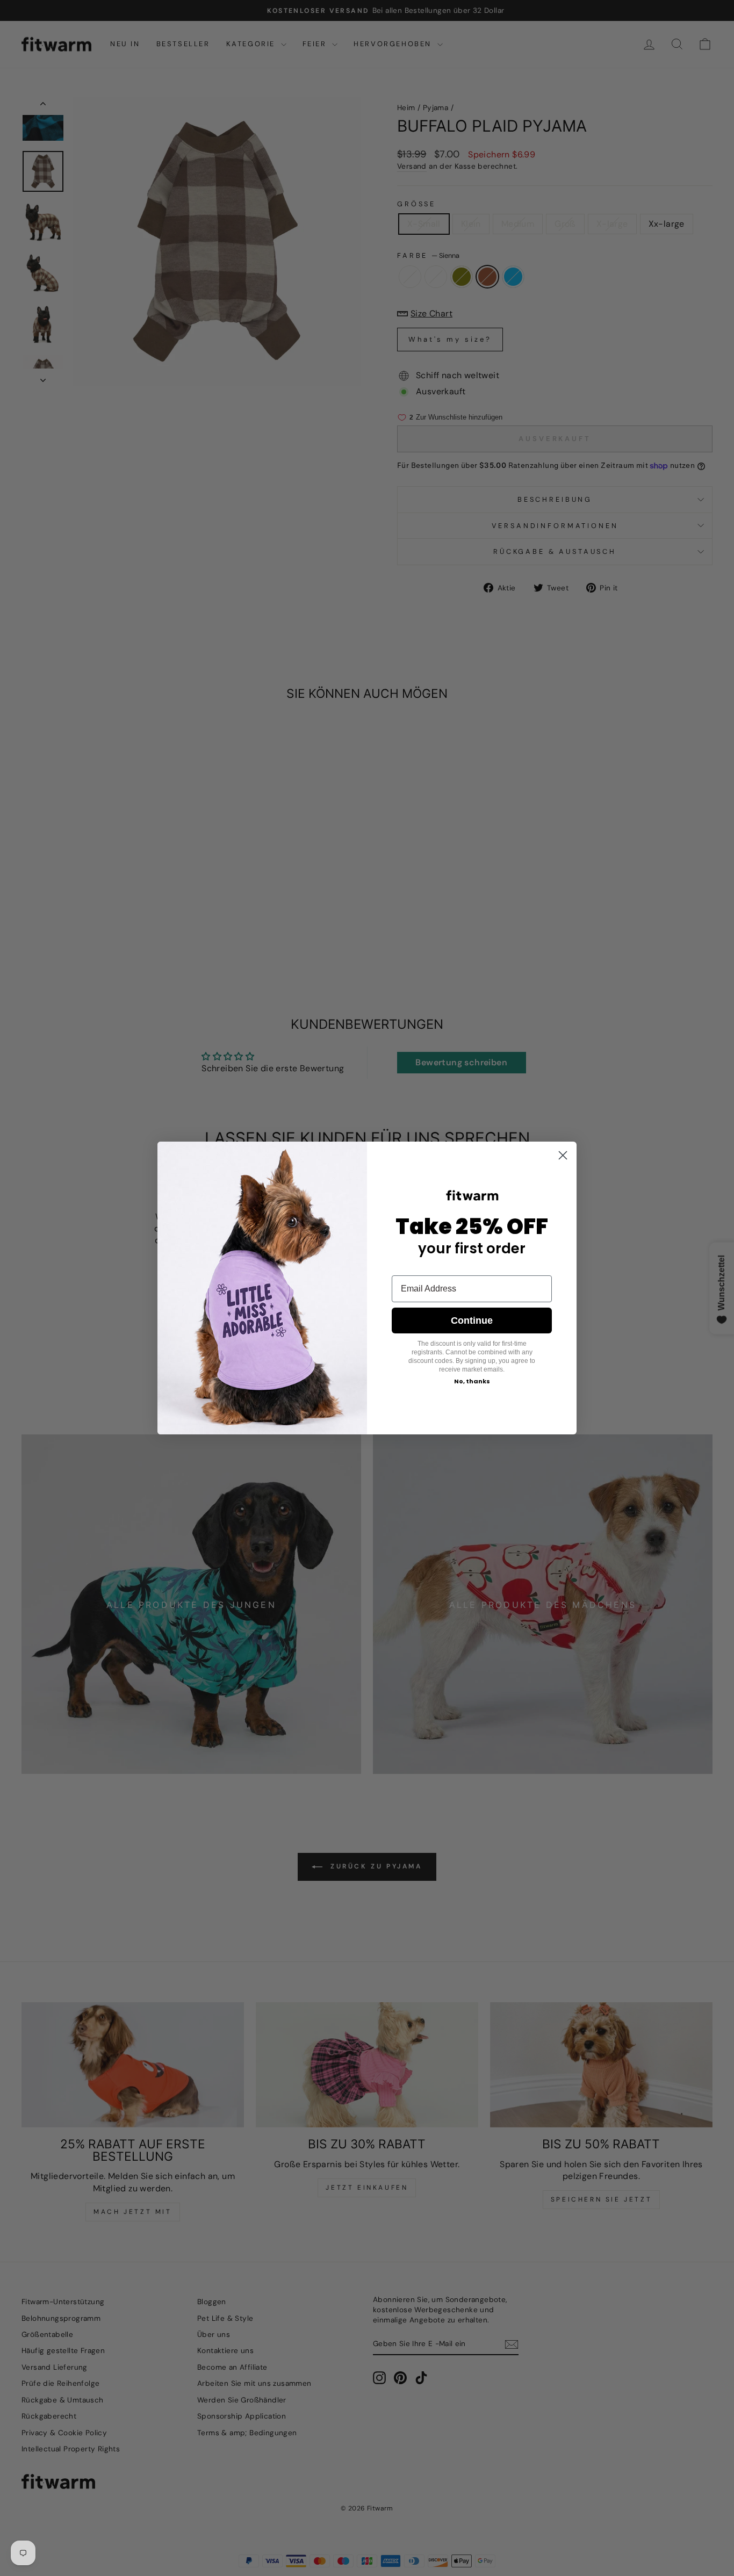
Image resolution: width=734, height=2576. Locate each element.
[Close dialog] (563, 1155)
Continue (472, 1321)
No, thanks (472, 1381)
